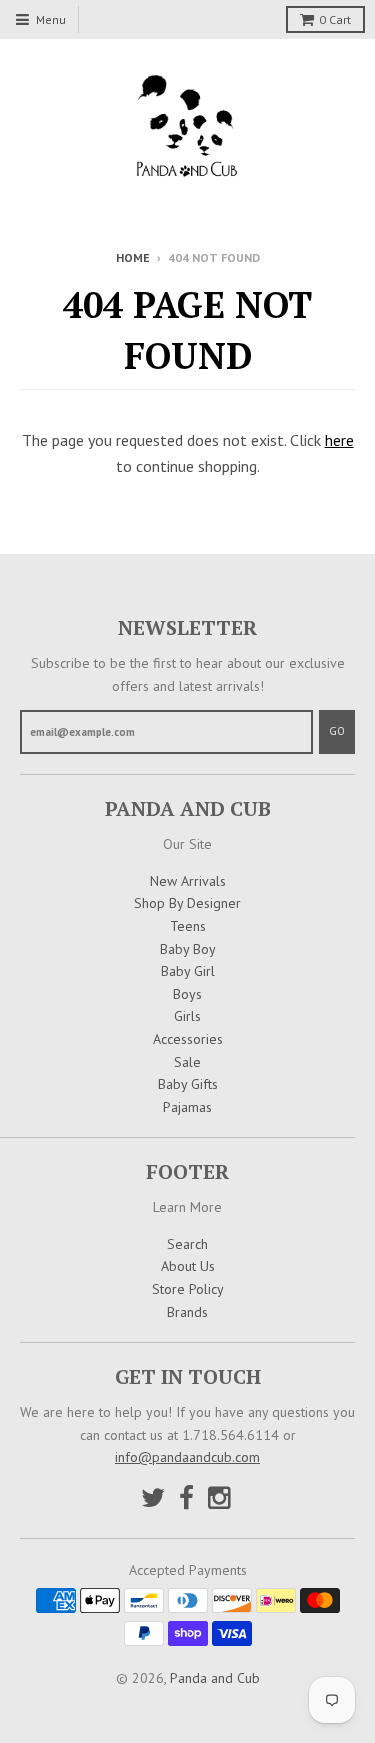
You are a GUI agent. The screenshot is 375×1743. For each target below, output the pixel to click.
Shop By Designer (187, 903)
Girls (187, 1016)
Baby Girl (188, 971)
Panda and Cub (215, 1678)
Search (187, 1244)
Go (337, 731)
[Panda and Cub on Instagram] (221, 1497)
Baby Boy (188, 949)
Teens (188, 926)
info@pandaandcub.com (187, 1457)
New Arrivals (188, 881)
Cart (335, 19)
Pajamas (187, 1107)
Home (133, 257)
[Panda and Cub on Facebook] (186, 1497)
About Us (188, 1266)
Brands (187, 1312)
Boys (187, 994)
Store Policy (188, 1289)
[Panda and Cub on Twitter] (153, 1497)
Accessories (188, 1039)
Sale (187, 1062)
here (339, 440)
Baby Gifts (188, 1084)
